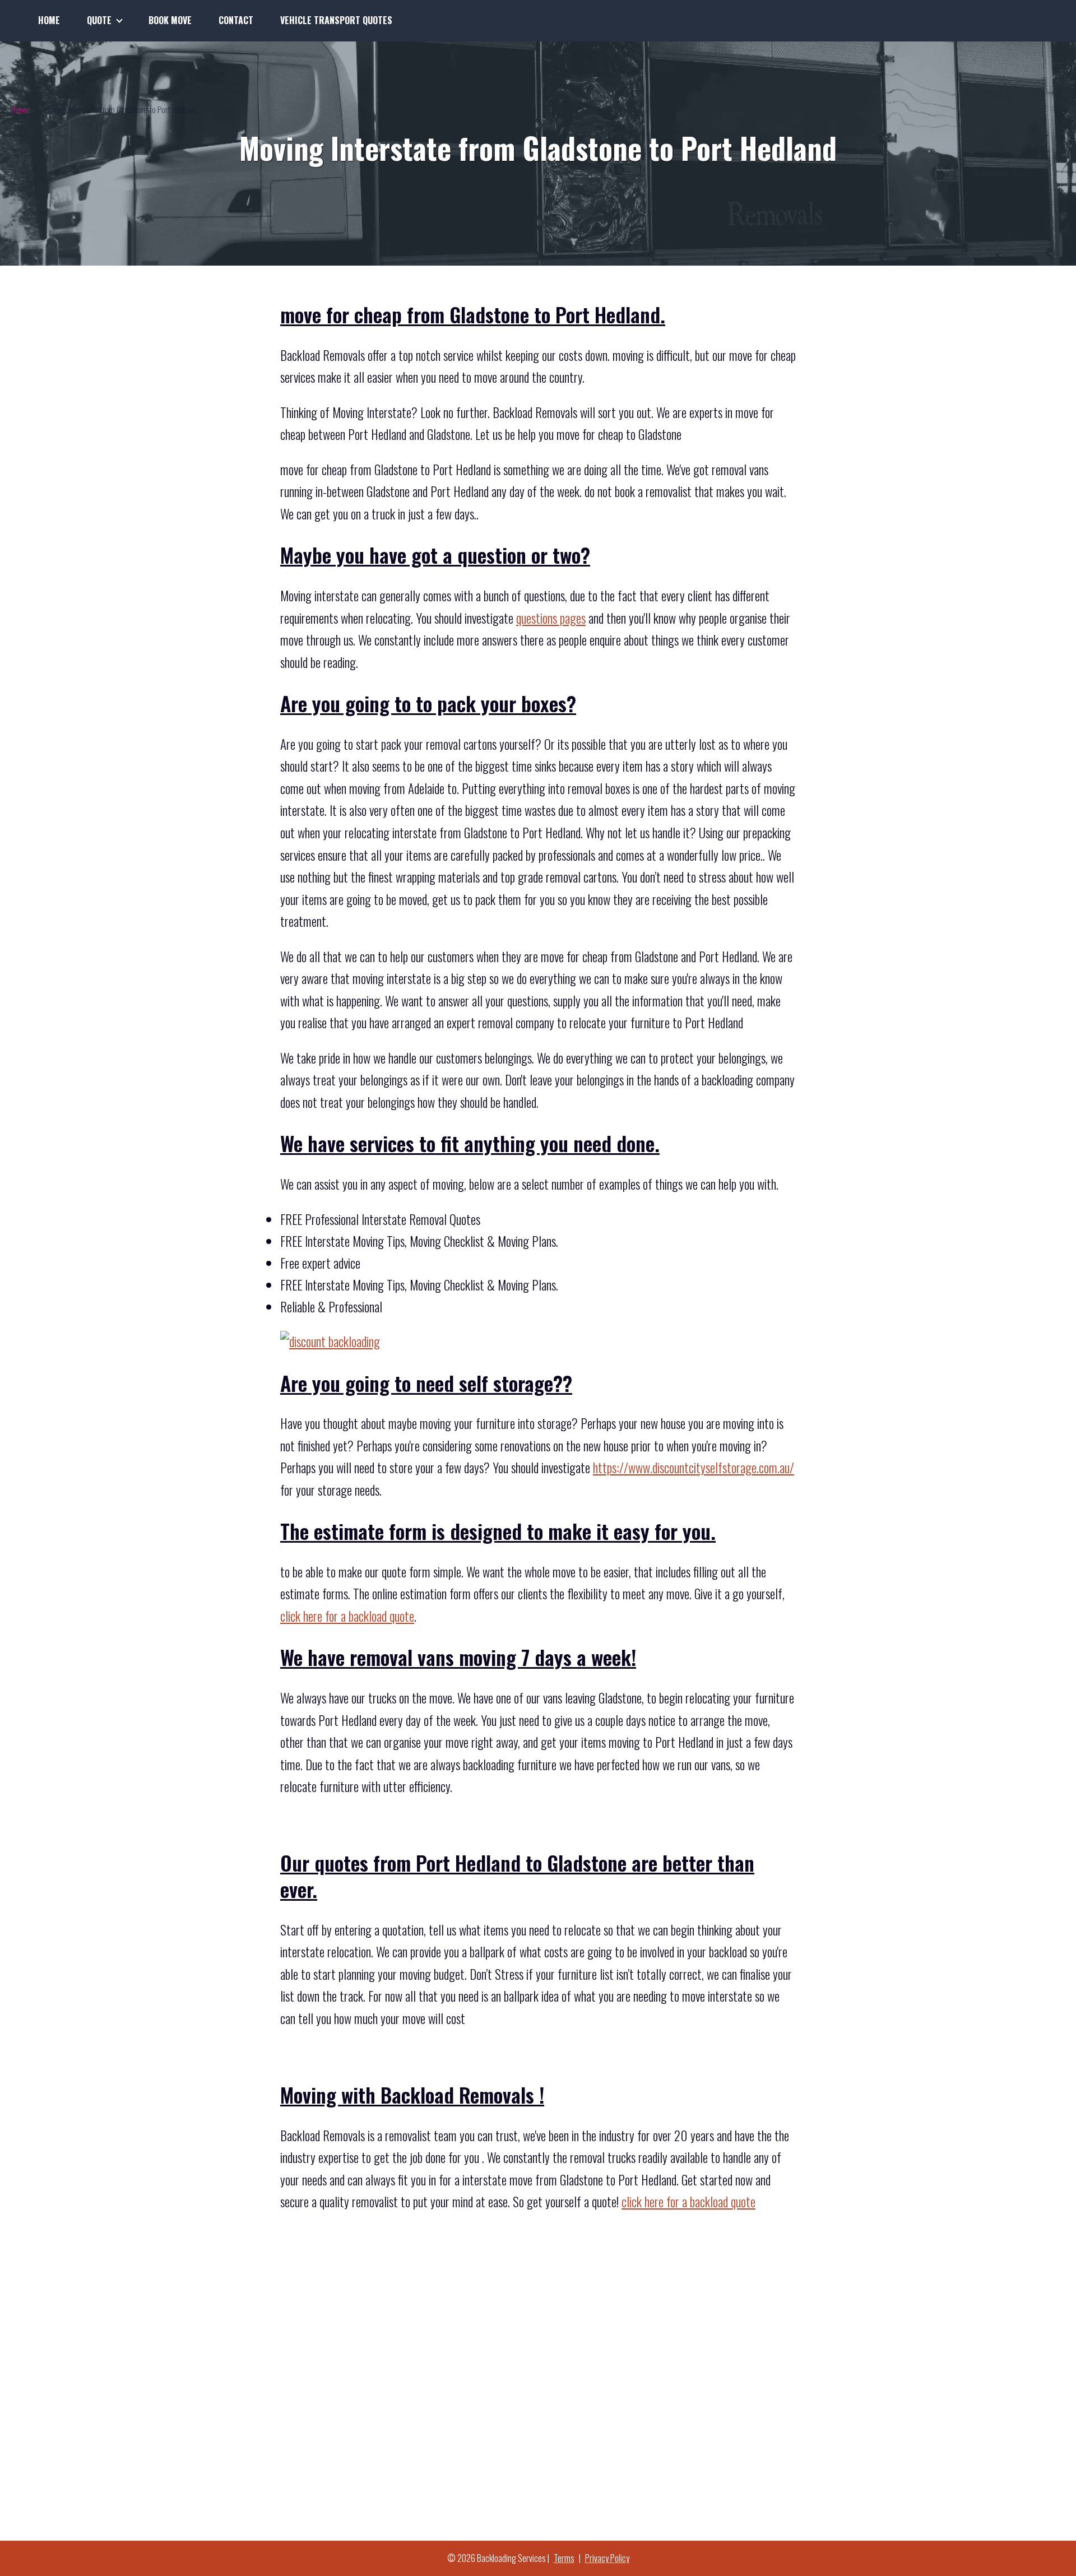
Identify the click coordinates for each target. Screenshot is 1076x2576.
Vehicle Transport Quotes (336, 20)
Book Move (170, 20)
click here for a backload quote (347, 1616)
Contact (236, 20)
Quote (99, 20)
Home (49, 20)
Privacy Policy (607, 2558)
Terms (564, 2558)
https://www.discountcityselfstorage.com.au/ (694, 1468)
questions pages (551, 618)
